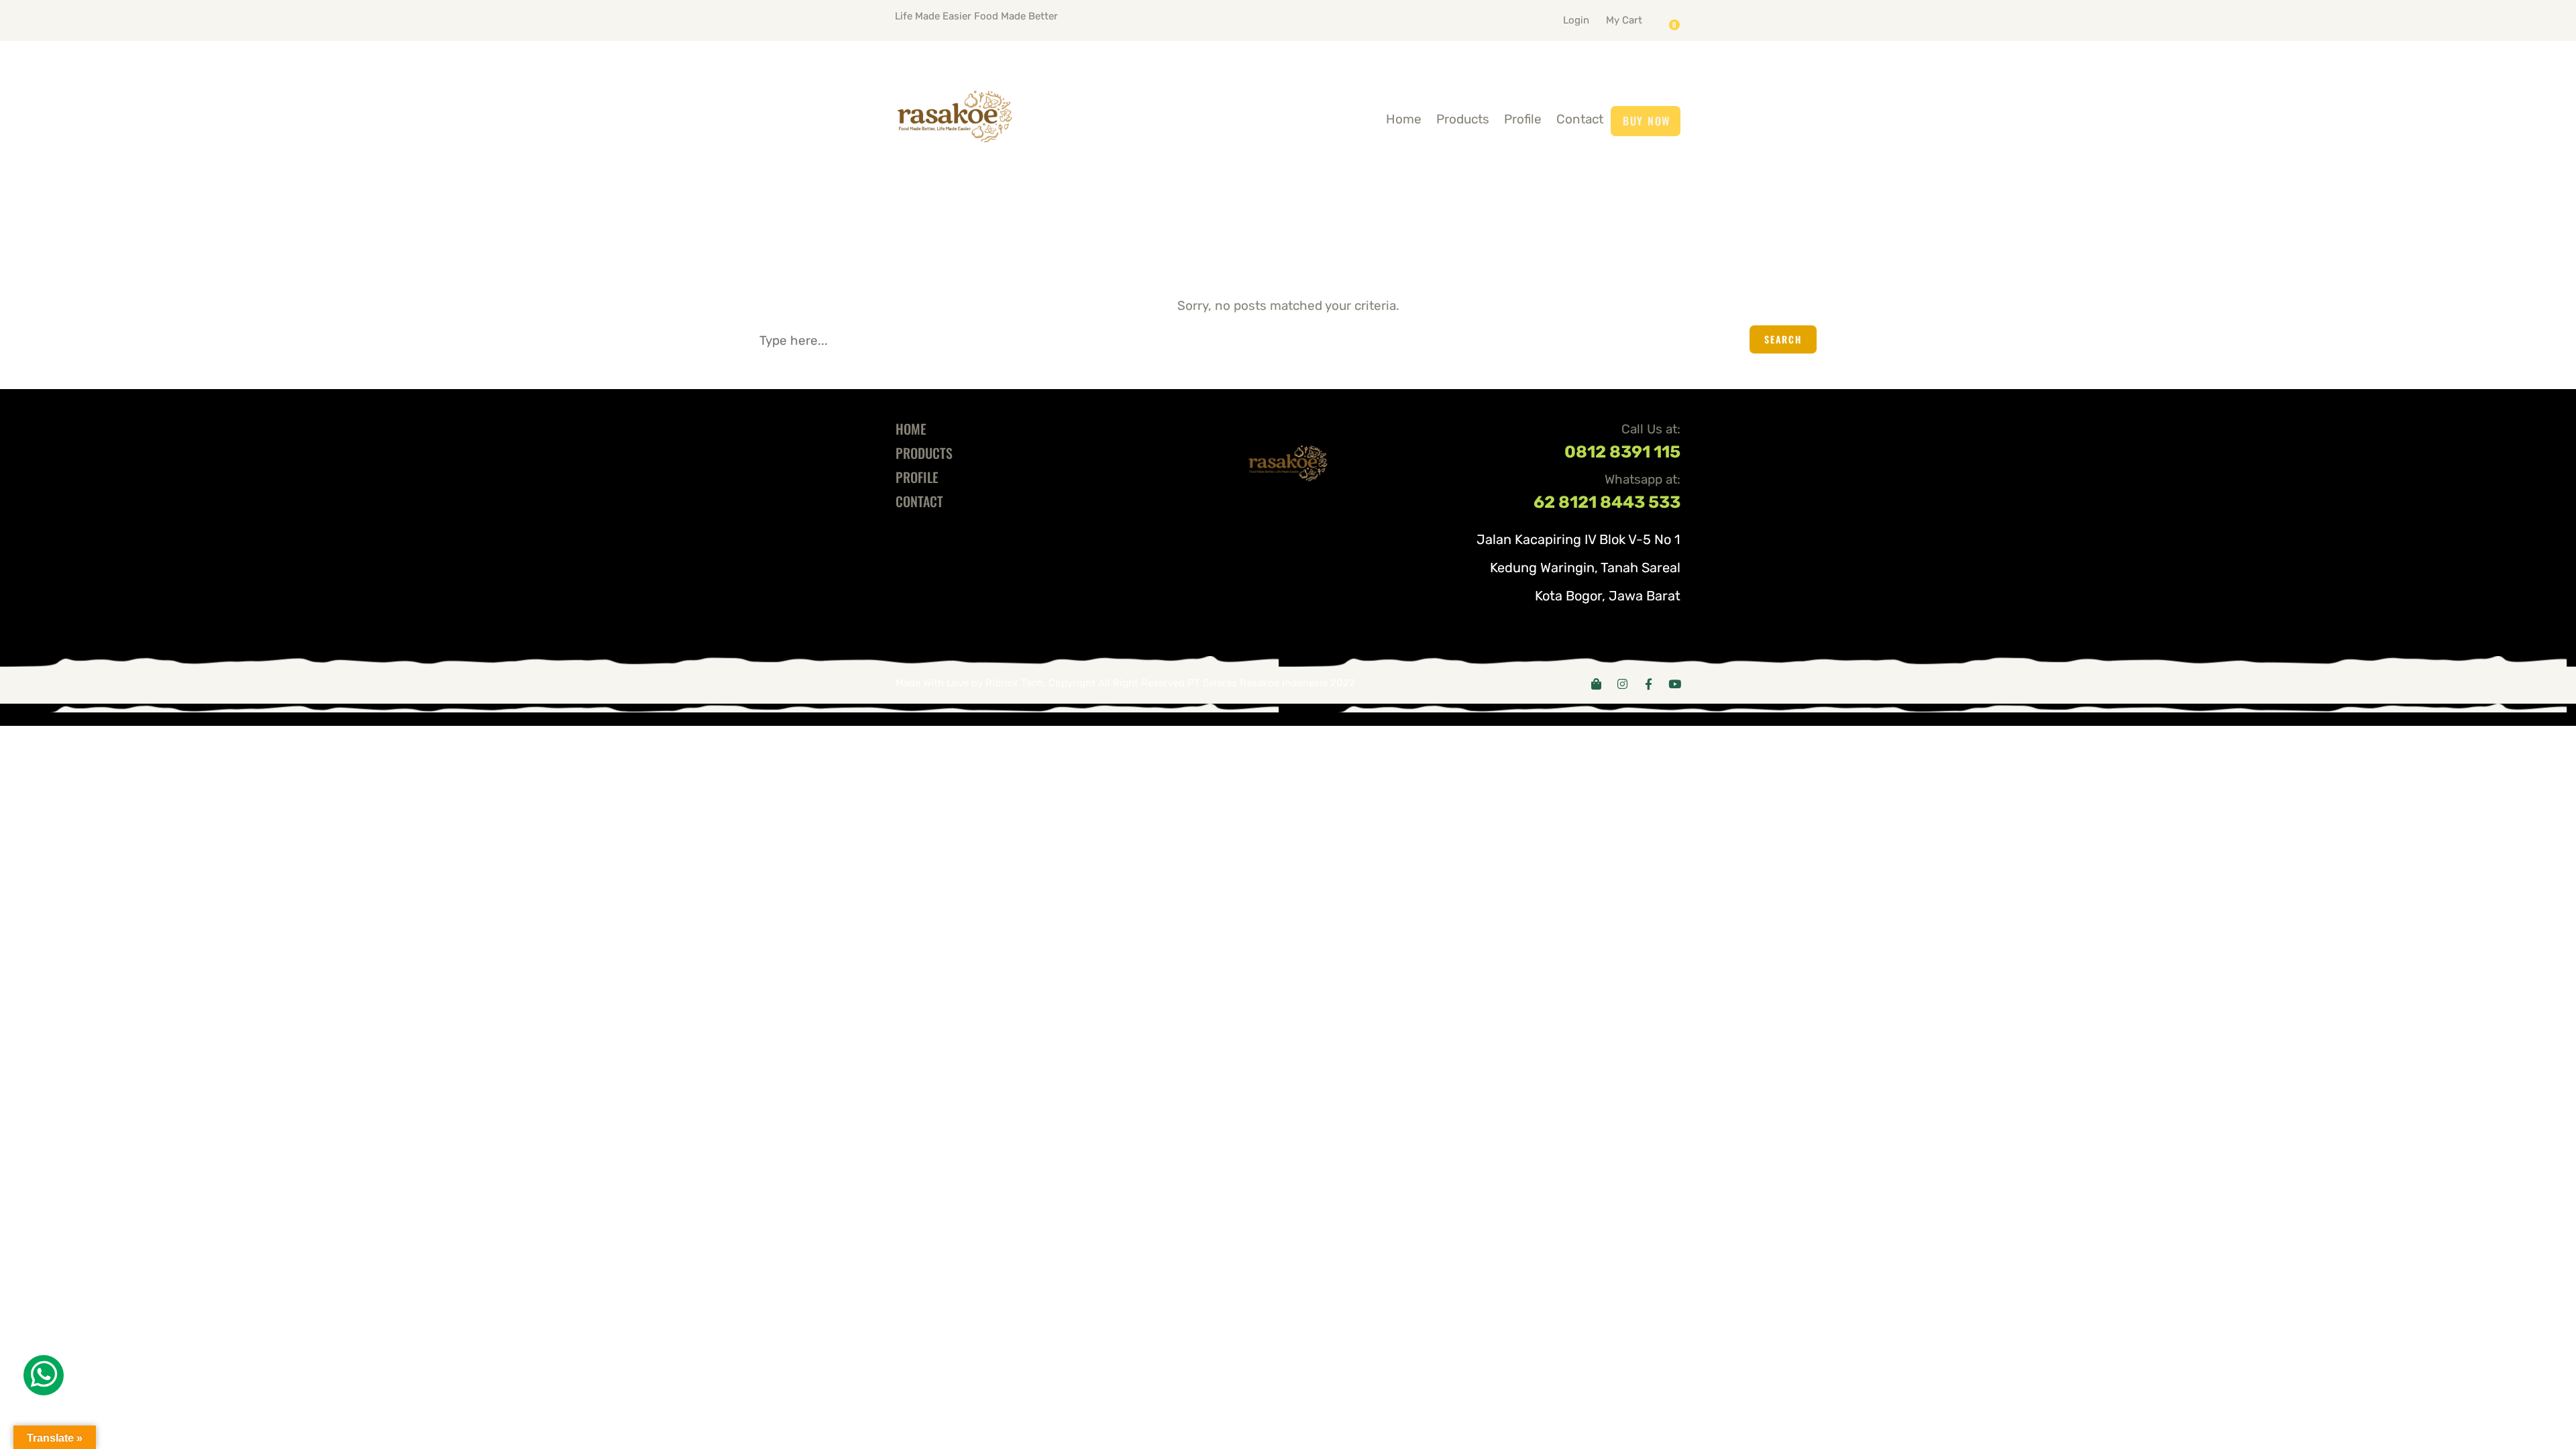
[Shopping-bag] (1596, 684)
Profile (1523, 119)
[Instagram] (1622, 684)
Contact (1580, 119)
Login (1576, 20)
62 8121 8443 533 (1607, 502)
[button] (1641, 17)
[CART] (1678, 20)
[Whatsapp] (44, 1375)
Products (1463, 119)
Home (1404, 119)
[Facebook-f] (1649, 684)
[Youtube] (1675, 684)
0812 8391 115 (1622, 452)
